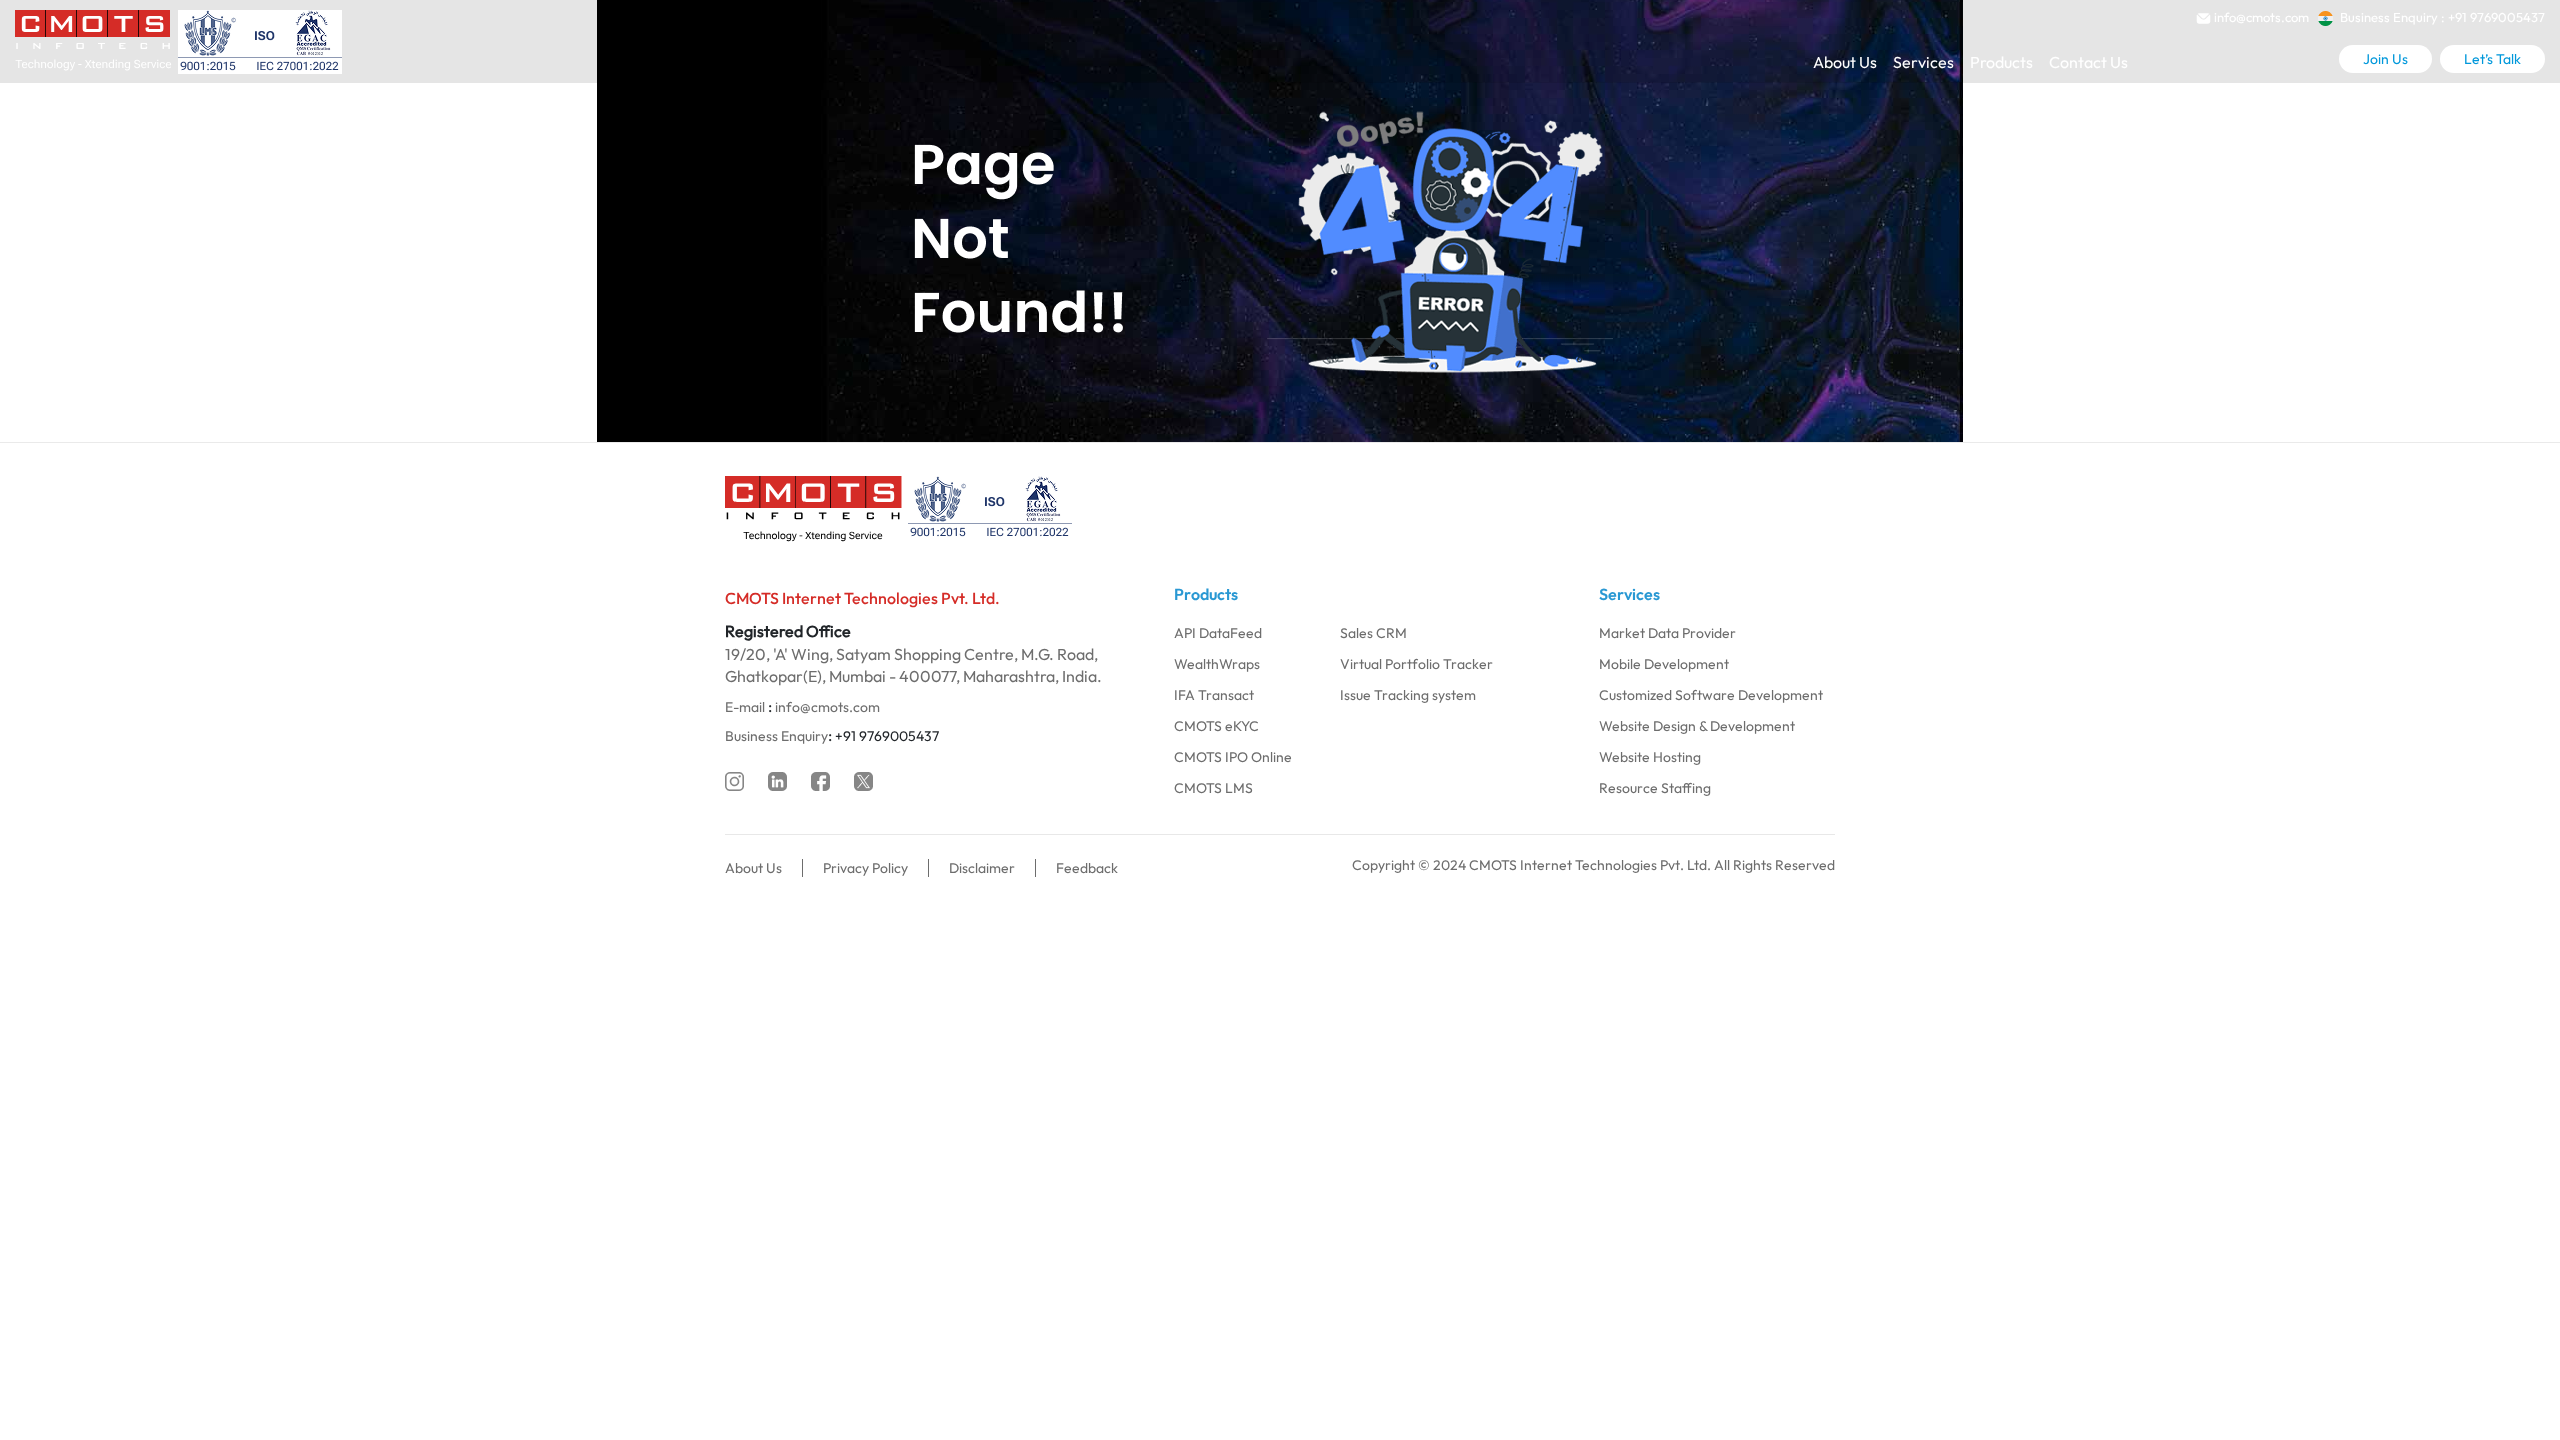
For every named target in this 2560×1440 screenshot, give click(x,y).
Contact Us (2088, 62)
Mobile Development (1664, 664)
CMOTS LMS (1213, 788)
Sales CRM (1373, 633)
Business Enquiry (776, 736)
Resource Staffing (1655, 788)
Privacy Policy (865, 868)
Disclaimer (982, 868)
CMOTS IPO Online (1233, 757)
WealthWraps (1217, 664)
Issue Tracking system (1408, 695)
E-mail (745, 707)
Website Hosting (1650, 757)
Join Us (2385, 59)
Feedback (1087, 868)
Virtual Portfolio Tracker (1416, 664)
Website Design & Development (1697, 726)
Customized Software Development (1711, 695)
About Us (1845, 62)
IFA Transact (1214, 695)
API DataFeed (1218, 633)
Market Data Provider (1667, 633)
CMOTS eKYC (1216, 726)
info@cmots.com (827, 707)
